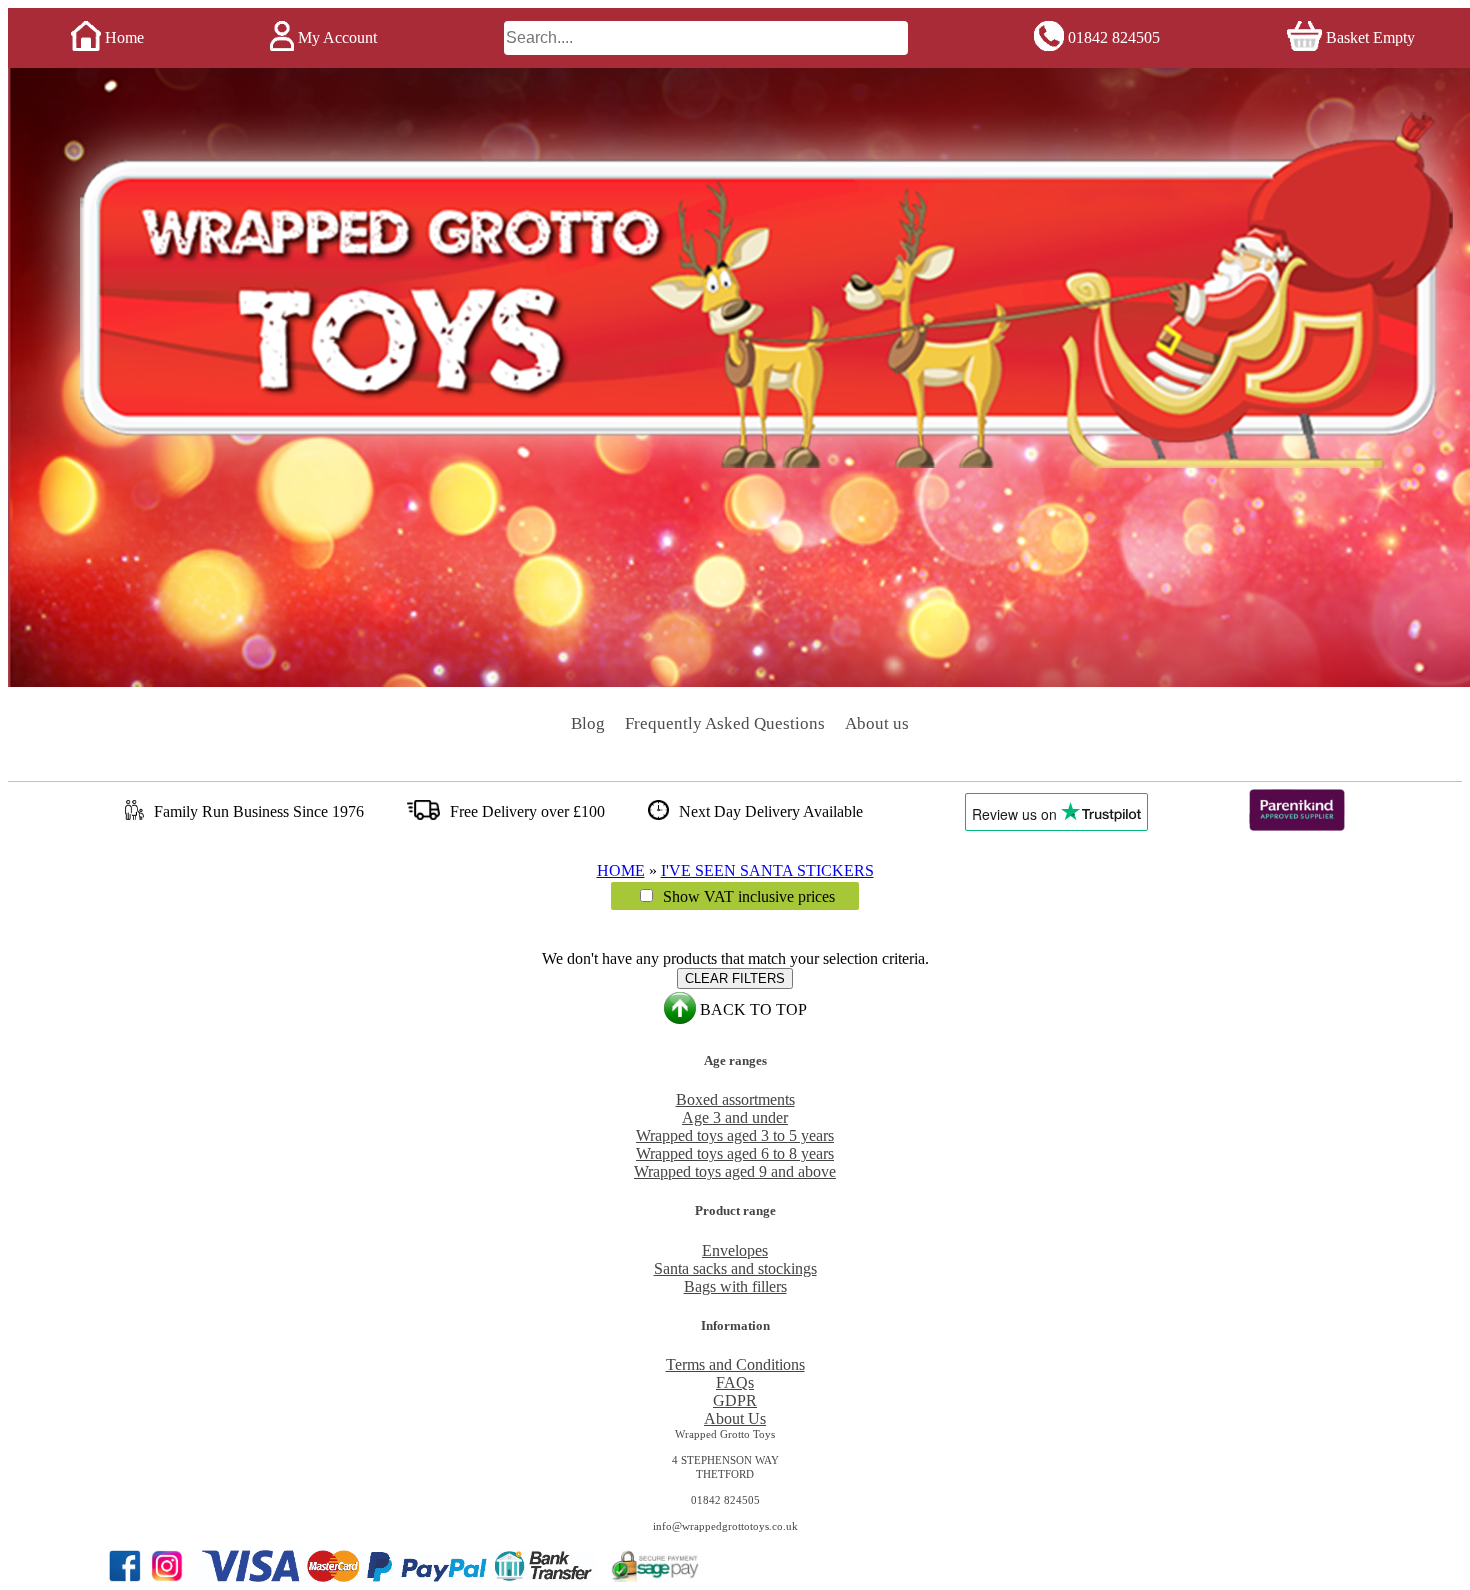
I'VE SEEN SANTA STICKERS (767, 870)
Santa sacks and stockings (735, 1268)
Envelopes (735, 1250)
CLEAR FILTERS (735, 978)
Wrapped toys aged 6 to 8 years (735, 1153)
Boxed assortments (735, 1099)
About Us (735, 1418)
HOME (621, 870)
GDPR (735, 1400)
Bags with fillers (735, 1286)
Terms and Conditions (735, 1364)
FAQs (735, 1382)
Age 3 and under (735, 1117)
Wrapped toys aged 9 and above (735, 1171)
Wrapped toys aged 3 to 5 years (735, 1135)
